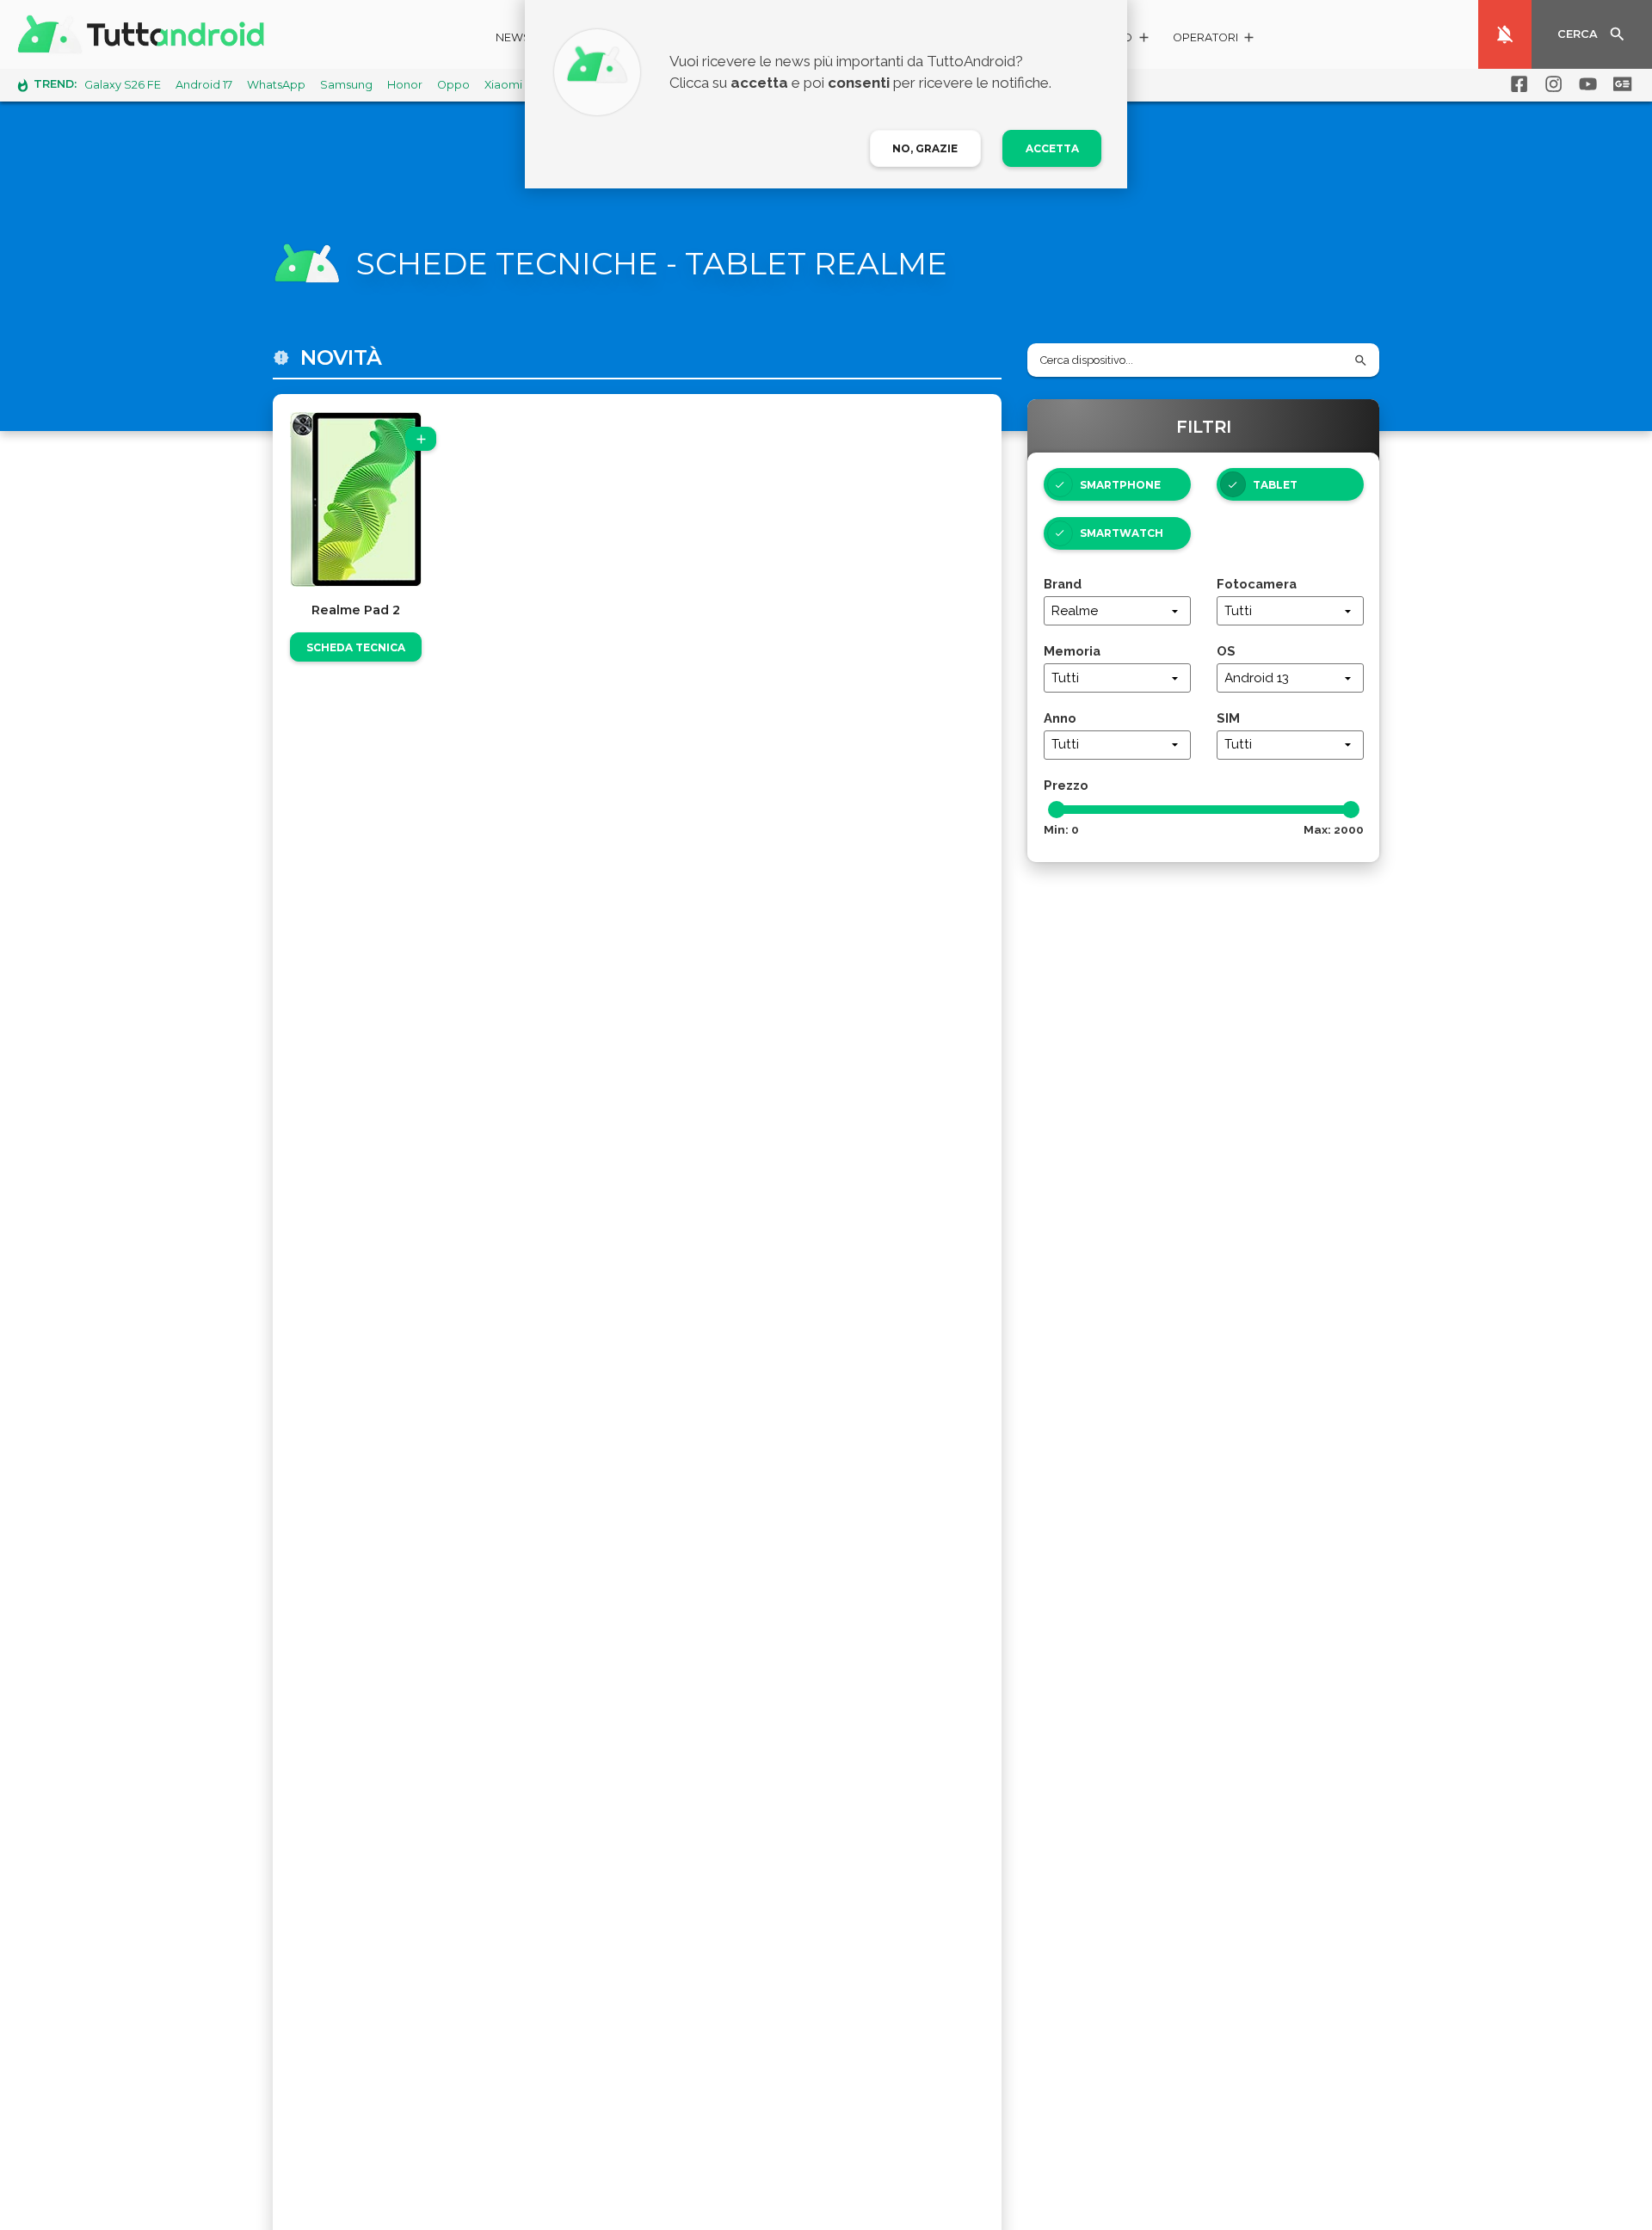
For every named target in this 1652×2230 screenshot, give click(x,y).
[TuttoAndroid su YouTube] (1585, 84)
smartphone (1120, 485)
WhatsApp (276, 85)
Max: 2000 (1334, 829)
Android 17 (204, 85)
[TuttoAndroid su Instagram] (1550, 84)
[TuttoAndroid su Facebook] (1516, 84)
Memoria (1072, 651)
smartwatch (1122, 533)
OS (1226, 651)
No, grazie (925, 148)
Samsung (346, 85)
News (513, 37)
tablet (1275, 485)
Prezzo (1066, 785)
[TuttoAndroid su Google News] (1619, 84)
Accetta (1052, 148)
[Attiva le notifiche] (1505, 34)
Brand (1063, 584)
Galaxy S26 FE (123, 85)
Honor (405, 85)
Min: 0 (1061, 829)
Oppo (453, 85)
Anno (1060, 718)
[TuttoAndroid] (145, 34)
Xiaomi (503, 85)
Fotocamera (1257, 584)
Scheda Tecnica (356, 647)
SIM (1228, 718)
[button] (1214, 40)
